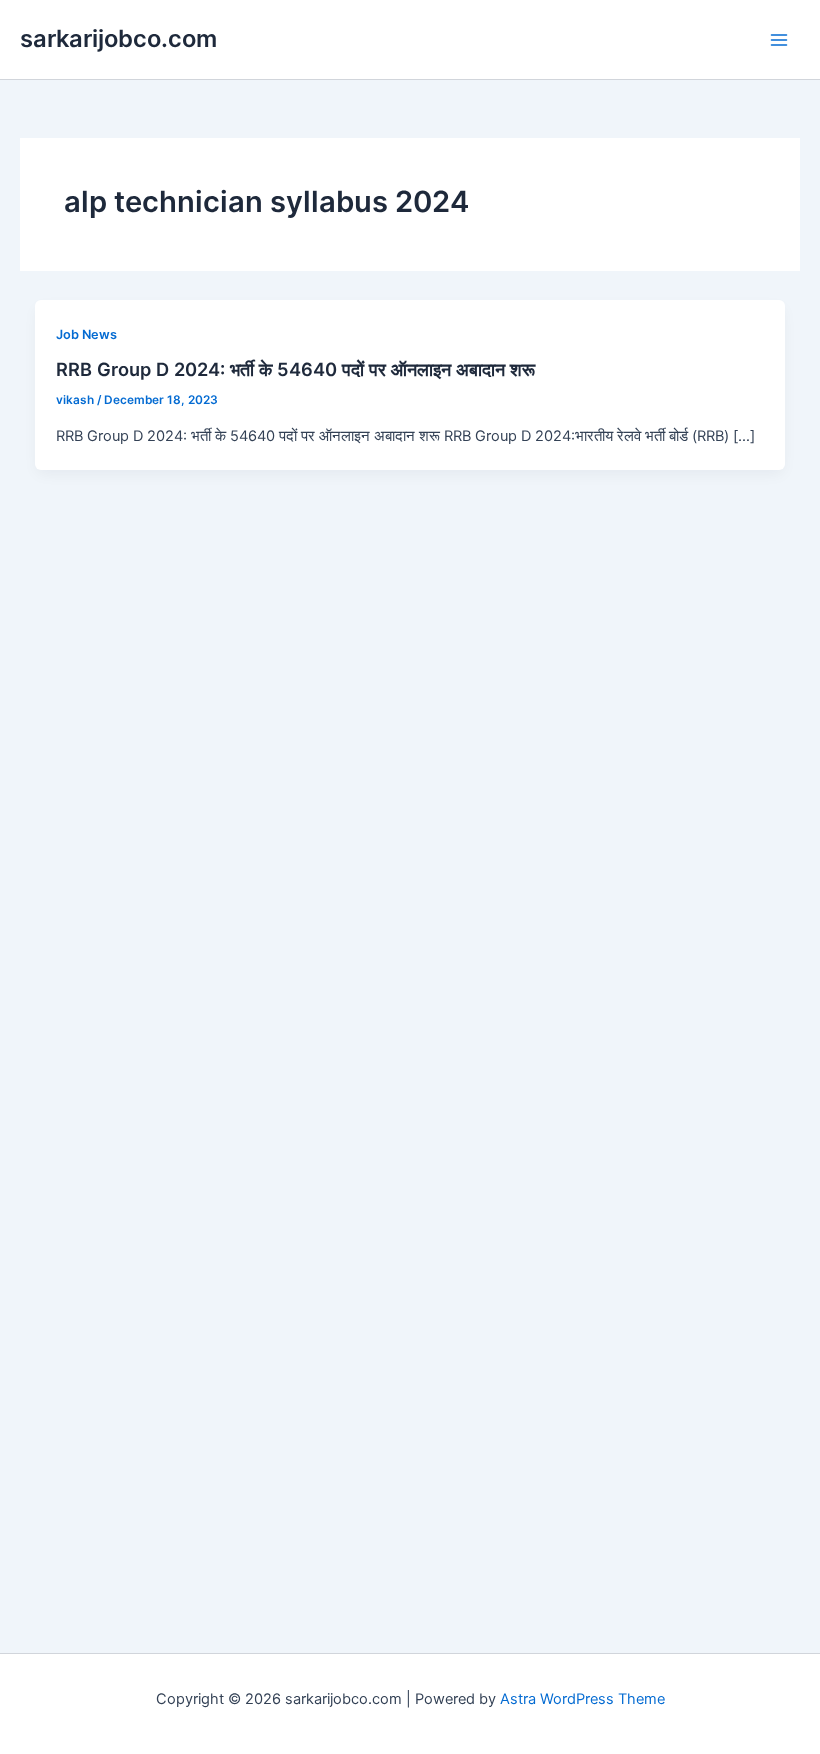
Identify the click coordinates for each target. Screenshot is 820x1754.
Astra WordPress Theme (582, 1699)
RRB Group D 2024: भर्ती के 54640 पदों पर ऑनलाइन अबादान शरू (295, 369)
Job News (86, 334)
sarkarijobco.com (118, 38)
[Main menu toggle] (779, 40)
